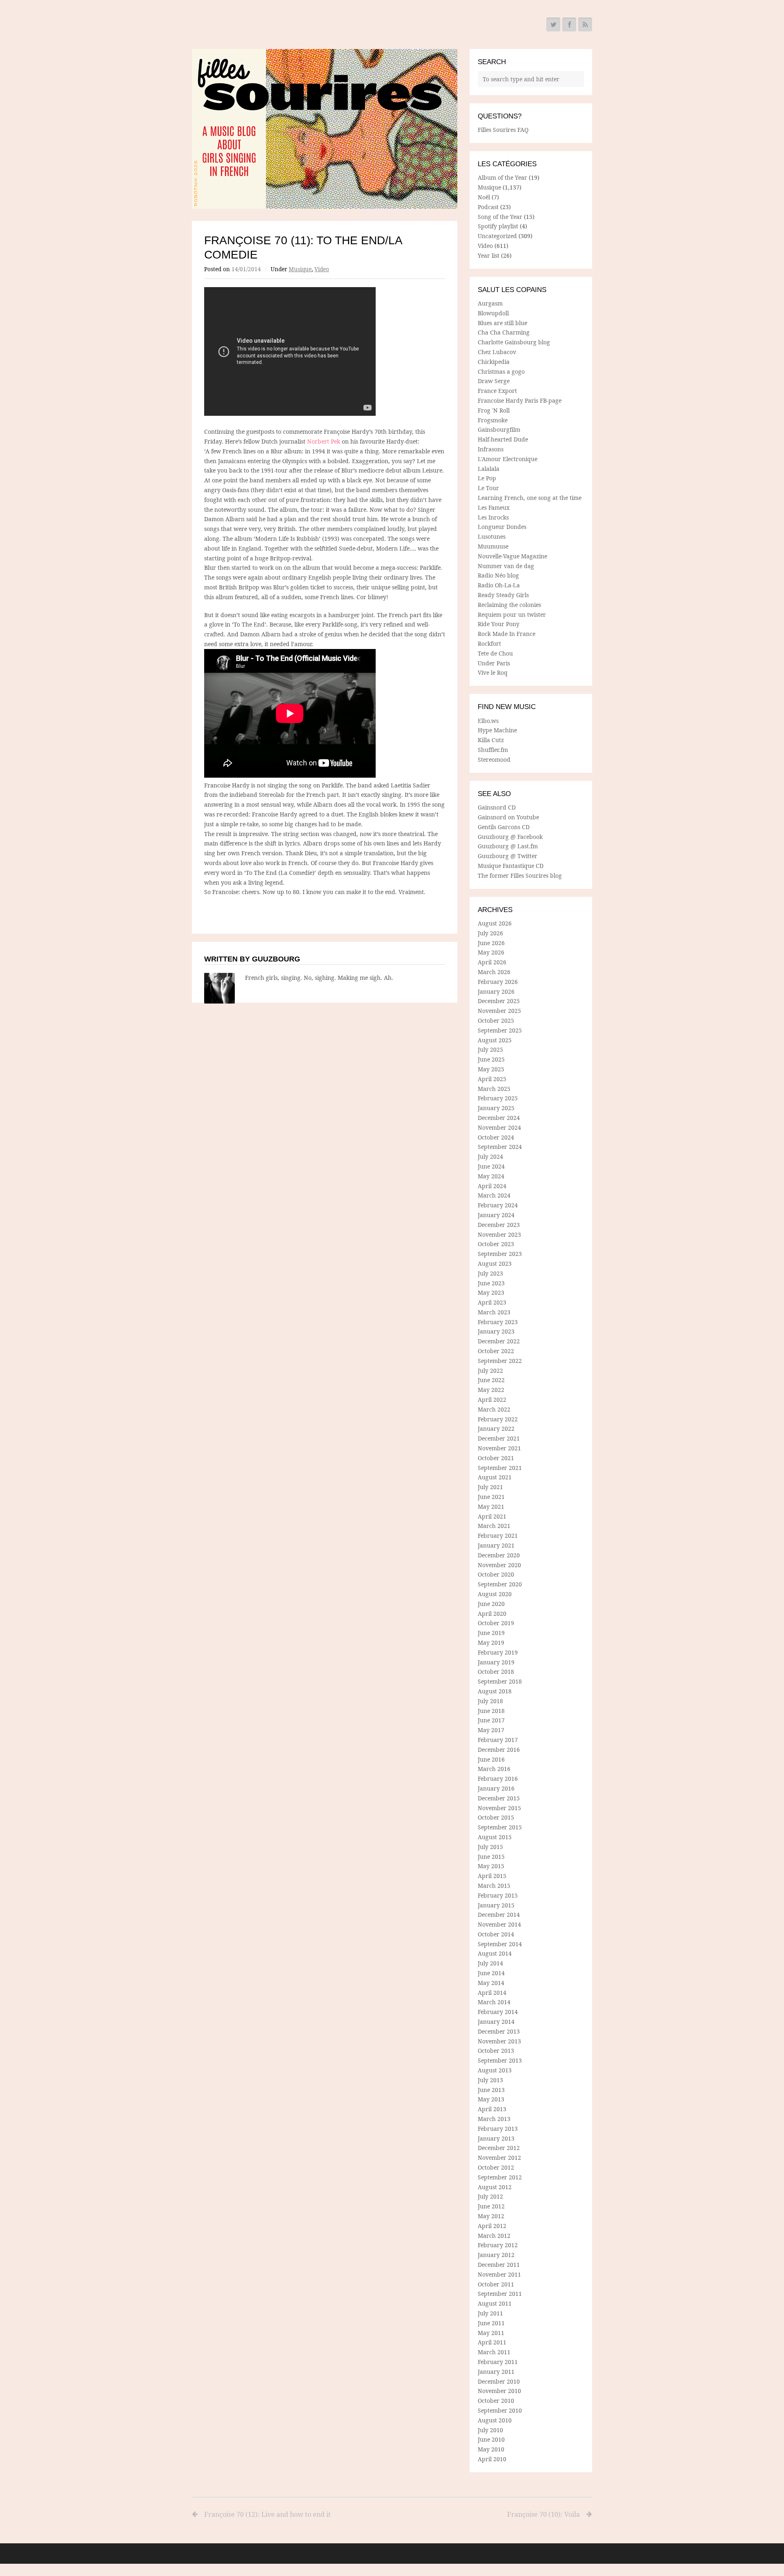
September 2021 (500, 1468)
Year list (489, 255)
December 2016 (499, 1750)
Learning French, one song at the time (530, 498)
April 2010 (492, 2459)
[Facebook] (569, 25)
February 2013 (498, 2129)
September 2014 (500, 1944)
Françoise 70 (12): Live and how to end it (267, 2514)
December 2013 (499, 2031)
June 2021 (491, 1497)
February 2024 (498, 1205)
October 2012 (496, 2167)
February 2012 (498, 2245)
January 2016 (496, 1788)
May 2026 (491, 952)
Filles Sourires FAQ (503, 130)
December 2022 (499, 1341)
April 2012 (492, 2226)
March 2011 (494, 2352)
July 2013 (490, 2080)
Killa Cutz (491, 740)
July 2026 (490, 933)
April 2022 (492, 1400)
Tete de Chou (495, 653)
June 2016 (491, 1759)
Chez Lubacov (497, 352)
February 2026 (498, 982)
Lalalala (489, 469)
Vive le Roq (493, 672)
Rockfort (489, 643)
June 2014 (491, 1973)
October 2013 (496, 2051)
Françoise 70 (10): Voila (543, 2514)
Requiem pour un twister (512, 614)
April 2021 (492, 1516)
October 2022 (496, 1351)
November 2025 (499, 1011)
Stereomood (494, 759)
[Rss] (585, 25)
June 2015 (491, 1857)
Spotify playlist (498, 226)
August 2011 (495, 2303)
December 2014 (499, 1915)
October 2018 (496, 1672)
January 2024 (496, 1215)
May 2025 (491, 1069)
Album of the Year (502, 177)
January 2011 (496, 2372)
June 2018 (491, 1711)
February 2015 (498, 1895)
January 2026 (496, 991)
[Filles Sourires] (325, 129)
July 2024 (490, 1156)
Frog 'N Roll (494, 410)
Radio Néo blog (498, 575)
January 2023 (496, 1331)
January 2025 (496, 1108)
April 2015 (492, 1876)
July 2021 (490, 1487)
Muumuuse (493, 546)
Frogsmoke (493, 420)
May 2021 (491, 1507)
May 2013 (491, 2099)
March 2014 (494, 2002)
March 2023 (494, 1312)
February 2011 (498, 2362)
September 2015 (500, 1827)
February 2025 (498, 1098)
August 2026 (495, 923)
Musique (300, 269)
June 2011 (491, 2323)
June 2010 (491, 2439)
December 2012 (499, 2148)
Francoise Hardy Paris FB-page (520, 400)
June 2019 (491, 1633)
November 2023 (499, 1234)
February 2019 (498, 1652)
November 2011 (499, 2274)
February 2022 (498, 1419)
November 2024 (499, 1127)
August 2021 (495, 1477)
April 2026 (492, 962)
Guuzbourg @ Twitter (508, 856)
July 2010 (490, 2430)
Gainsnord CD (497, 807)
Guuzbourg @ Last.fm (508, 846)
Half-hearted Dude (503, 439)
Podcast (488, 207)
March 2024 (494, 1195)
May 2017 (491, 1730)
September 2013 (500, 2060)
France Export (497, 391)
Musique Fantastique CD (511, 866)
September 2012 (500, 2177)
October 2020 (496, 1574)
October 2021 (496, 1458)
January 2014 (496, 2022)
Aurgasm (490, 303)
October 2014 (496, 1934)
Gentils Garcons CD (504, 827)
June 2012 (491, 2206)
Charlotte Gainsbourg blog (514, 342)
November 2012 (499, 2158)
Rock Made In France (507, 634)
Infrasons (491, 449)
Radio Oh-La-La (499, 585)
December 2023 (499, 1225)
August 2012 (495, 2187)
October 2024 (496, 1137)
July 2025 (490, 1049)
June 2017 (491, 1720)
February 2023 (498, 1322)
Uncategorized (497, 236)
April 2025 (492, 1079)
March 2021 (494, 1526)
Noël (484, 197)
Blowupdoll (493, 313)
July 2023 (490, 1273)
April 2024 (492, 1186)
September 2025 (500, 1030)
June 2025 (491, 1059)
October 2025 (496, 1020)
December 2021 (499, 1438)
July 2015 (490, 1847)
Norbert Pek (324, 441)
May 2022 (491, 1390)
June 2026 (491, 943)
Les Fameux (494, 507)
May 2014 (491, 1983)
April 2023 (492, 1302)
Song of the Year (500, 217)
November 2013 (499, 2041)
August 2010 (495, 2420)
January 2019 (496, 1662)
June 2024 (491, 1166)
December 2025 (499, 1001)
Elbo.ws (488, 721)
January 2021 (496, 1545)
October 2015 (496, 1817)
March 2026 (494, 972)
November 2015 (499, 1808)
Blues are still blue (502, 323)
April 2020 (492, 1614)
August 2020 (495, 1594)
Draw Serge (494, 381)
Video (322, 269)
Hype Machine (497, 730)
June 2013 (491, 2090)
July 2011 (490, 2313)
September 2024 (500, 1147)
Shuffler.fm (493, 750)
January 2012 (496, 2255)
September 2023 (500, 1254)
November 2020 (499, 1565)
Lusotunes (492, 536)
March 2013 (494, 2119)
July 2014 (490, 1963)
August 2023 (495, 1263)
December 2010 (499, 2381)
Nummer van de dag (506, 566)
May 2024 (491, 1176)
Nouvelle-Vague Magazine (512, 556)
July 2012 (490, 2196)
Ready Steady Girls (503, 595)
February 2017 (498, 1740)
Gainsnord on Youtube (508, 817)
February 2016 (498, 1779)
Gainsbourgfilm (499, 429)
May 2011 (491, 2333)
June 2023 (491, 1283)
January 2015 (496, 1905)
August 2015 (495, 1837)
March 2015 (494, 1886)
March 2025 (494, 1089)
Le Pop (487, 478)
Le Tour (488, 488)
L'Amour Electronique (508, 459)
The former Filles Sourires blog (520, 875)
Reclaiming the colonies (509, 605)
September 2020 (500, 1584)
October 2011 (496, 2284)
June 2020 (491, 1604)
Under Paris (494, 663)
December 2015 (499, 1798)
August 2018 (495, 1691)
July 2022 (490, 1371)
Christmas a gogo (501, 371)
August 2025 (495, 1040)
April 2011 (492, 2342)
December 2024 (499, 1118)
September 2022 (500, 1361)
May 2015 (491, 1866)
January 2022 (496, 1429)
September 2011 (500, 2294)
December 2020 (499, 1555)
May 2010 (491, 2449)
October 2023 (496, 1244)
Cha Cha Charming (504, 332)
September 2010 (500, 2410)
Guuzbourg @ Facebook (510, 837)
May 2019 (491, 1643)
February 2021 (498, 1536)
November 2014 (499, 1924)
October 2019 (496, 1623)
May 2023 (491, 1292)
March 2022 (494, 1409)
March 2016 (494, 1769)
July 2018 (490, 1701)
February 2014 (498, 2012)
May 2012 (491, 2216)
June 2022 (491, 1380)
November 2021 (499, 1448)
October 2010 (496, 2401)
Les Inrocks (493, 517)
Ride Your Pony (499, 624)
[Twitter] (553, 25)
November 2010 (499, 2391)
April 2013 (492, 2109)
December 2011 (499, 2265)
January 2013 (496, 2138)
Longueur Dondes (502, 527)
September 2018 (500, 1681)
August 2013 (495, 2070)
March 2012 (494, 2236)
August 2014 (495, 1953)
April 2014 (492, 1993)
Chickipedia (494, 362)
